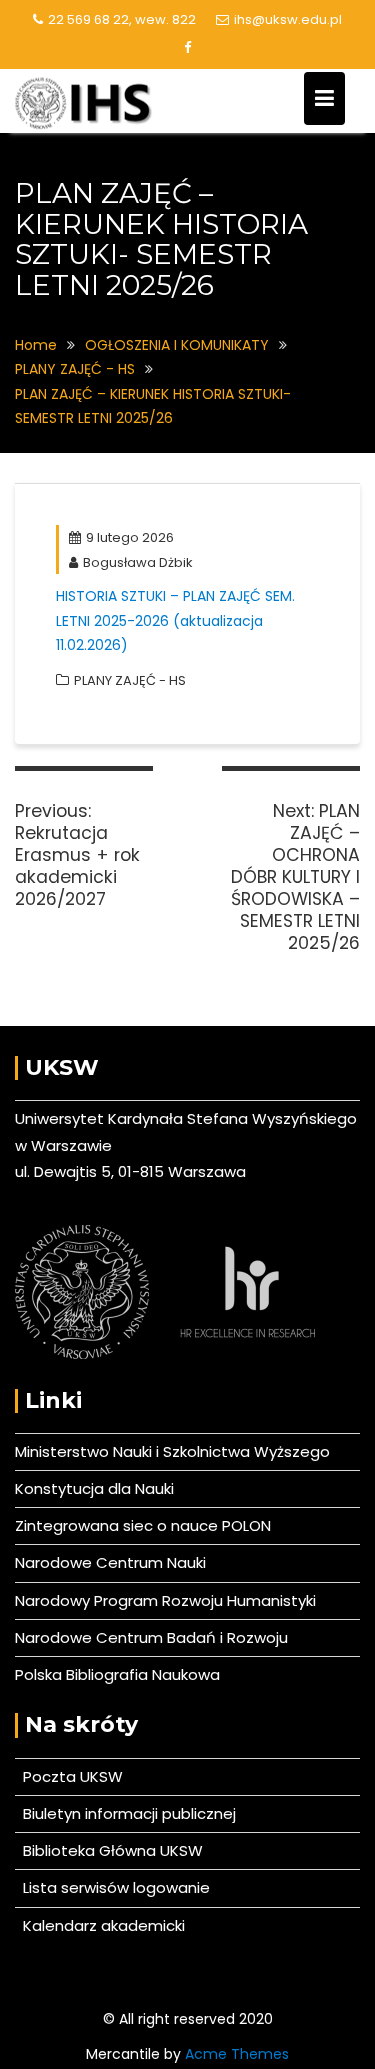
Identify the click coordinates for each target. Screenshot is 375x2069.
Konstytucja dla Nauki (94, 1488)
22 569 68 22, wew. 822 (122, 19)
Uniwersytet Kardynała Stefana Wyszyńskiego (186, 1118)
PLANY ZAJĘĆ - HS (130, 680)
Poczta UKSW (73, 1776)
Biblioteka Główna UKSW (109, 1850)
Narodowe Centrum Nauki (110, 1562)
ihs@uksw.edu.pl (288, 19)
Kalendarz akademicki (100, 1925)
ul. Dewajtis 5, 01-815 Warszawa (130, 1171)
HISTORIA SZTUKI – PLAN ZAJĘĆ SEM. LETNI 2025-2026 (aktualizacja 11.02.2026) (175, 620)
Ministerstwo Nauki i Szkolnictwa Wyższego (172, 1451)
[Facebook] (188, 48)
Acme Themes (237, 2054)
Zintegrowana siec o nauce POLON (143, 1525)
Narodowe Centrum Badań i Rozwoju (151, 1637)
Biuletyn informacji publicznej (125, 1813)
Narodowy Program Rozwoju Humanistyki (165, 1600)
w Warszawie (63, 1145)
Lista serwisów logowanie (112, 1887)
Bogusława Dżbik (138, 562)
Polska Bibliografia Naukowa (117, 1674)
